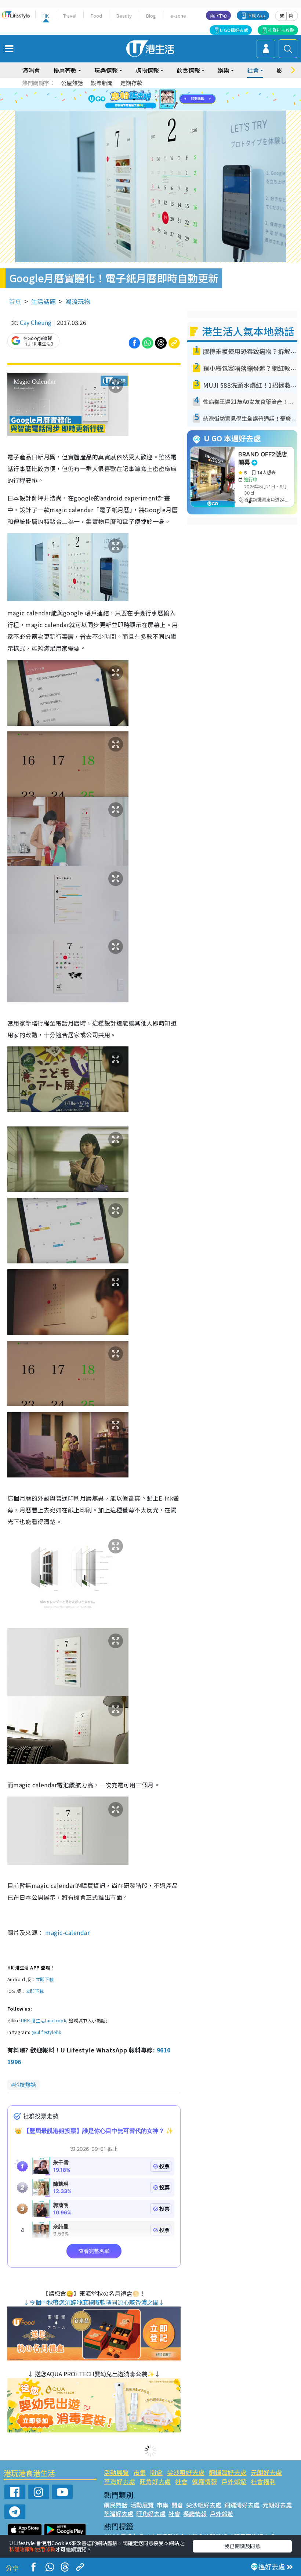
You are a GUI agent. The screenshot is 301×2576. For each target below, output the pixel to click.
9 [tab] (149, 100)
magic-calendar (67, 1932)
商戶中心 (218, 15)
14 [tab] (152, 108)
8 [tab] (141, 100)
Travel (70, 16)
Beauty (124, 16)
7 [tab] (134, 100)
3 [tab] (149, 91)
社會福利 (263, 2481)
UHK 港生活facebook (43, 2020)
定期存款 (131, 83)
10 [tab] (156, 100)
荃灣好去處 (119, 2481)
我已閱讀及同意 (242, 2546)
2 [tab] (141, 91)
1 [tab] (134, 91)
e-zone (178, 16)
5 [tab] (163, 91)
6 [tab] (171, 91)
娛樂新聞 (102, 83)
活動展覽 (116, 2472)
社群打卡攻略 (281, 30)
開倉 (156, 2472)
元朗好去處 (266, 2472)
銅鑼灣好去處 (228, 2472)
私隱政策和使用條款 (32, 2549)
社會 (181, 2481)
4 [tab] (156, 91)
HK (46, 16)
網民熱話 (116, 2505)
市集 (139, 2472)
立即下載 (45, 1979)
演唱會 (31, 70)
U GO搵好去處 (234, 30)
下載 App (256, 15)
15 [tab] (160, 108)
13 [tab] (145, 108)
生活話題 (43, 301)
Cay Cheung (36, 322)
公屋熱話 (72, 83)
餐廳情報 (204, 2481)
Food (96, 16)
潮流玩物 (78, 301)
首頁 (15, 301)
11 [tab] (163, 100)
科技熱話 (25, 2085)
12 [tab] (171, 100)
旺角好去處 (155, 2481)
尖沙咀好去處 (186, 2472)
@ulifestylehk (46, 2032)
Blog (151, 16)
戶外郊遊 (234, 2481)
